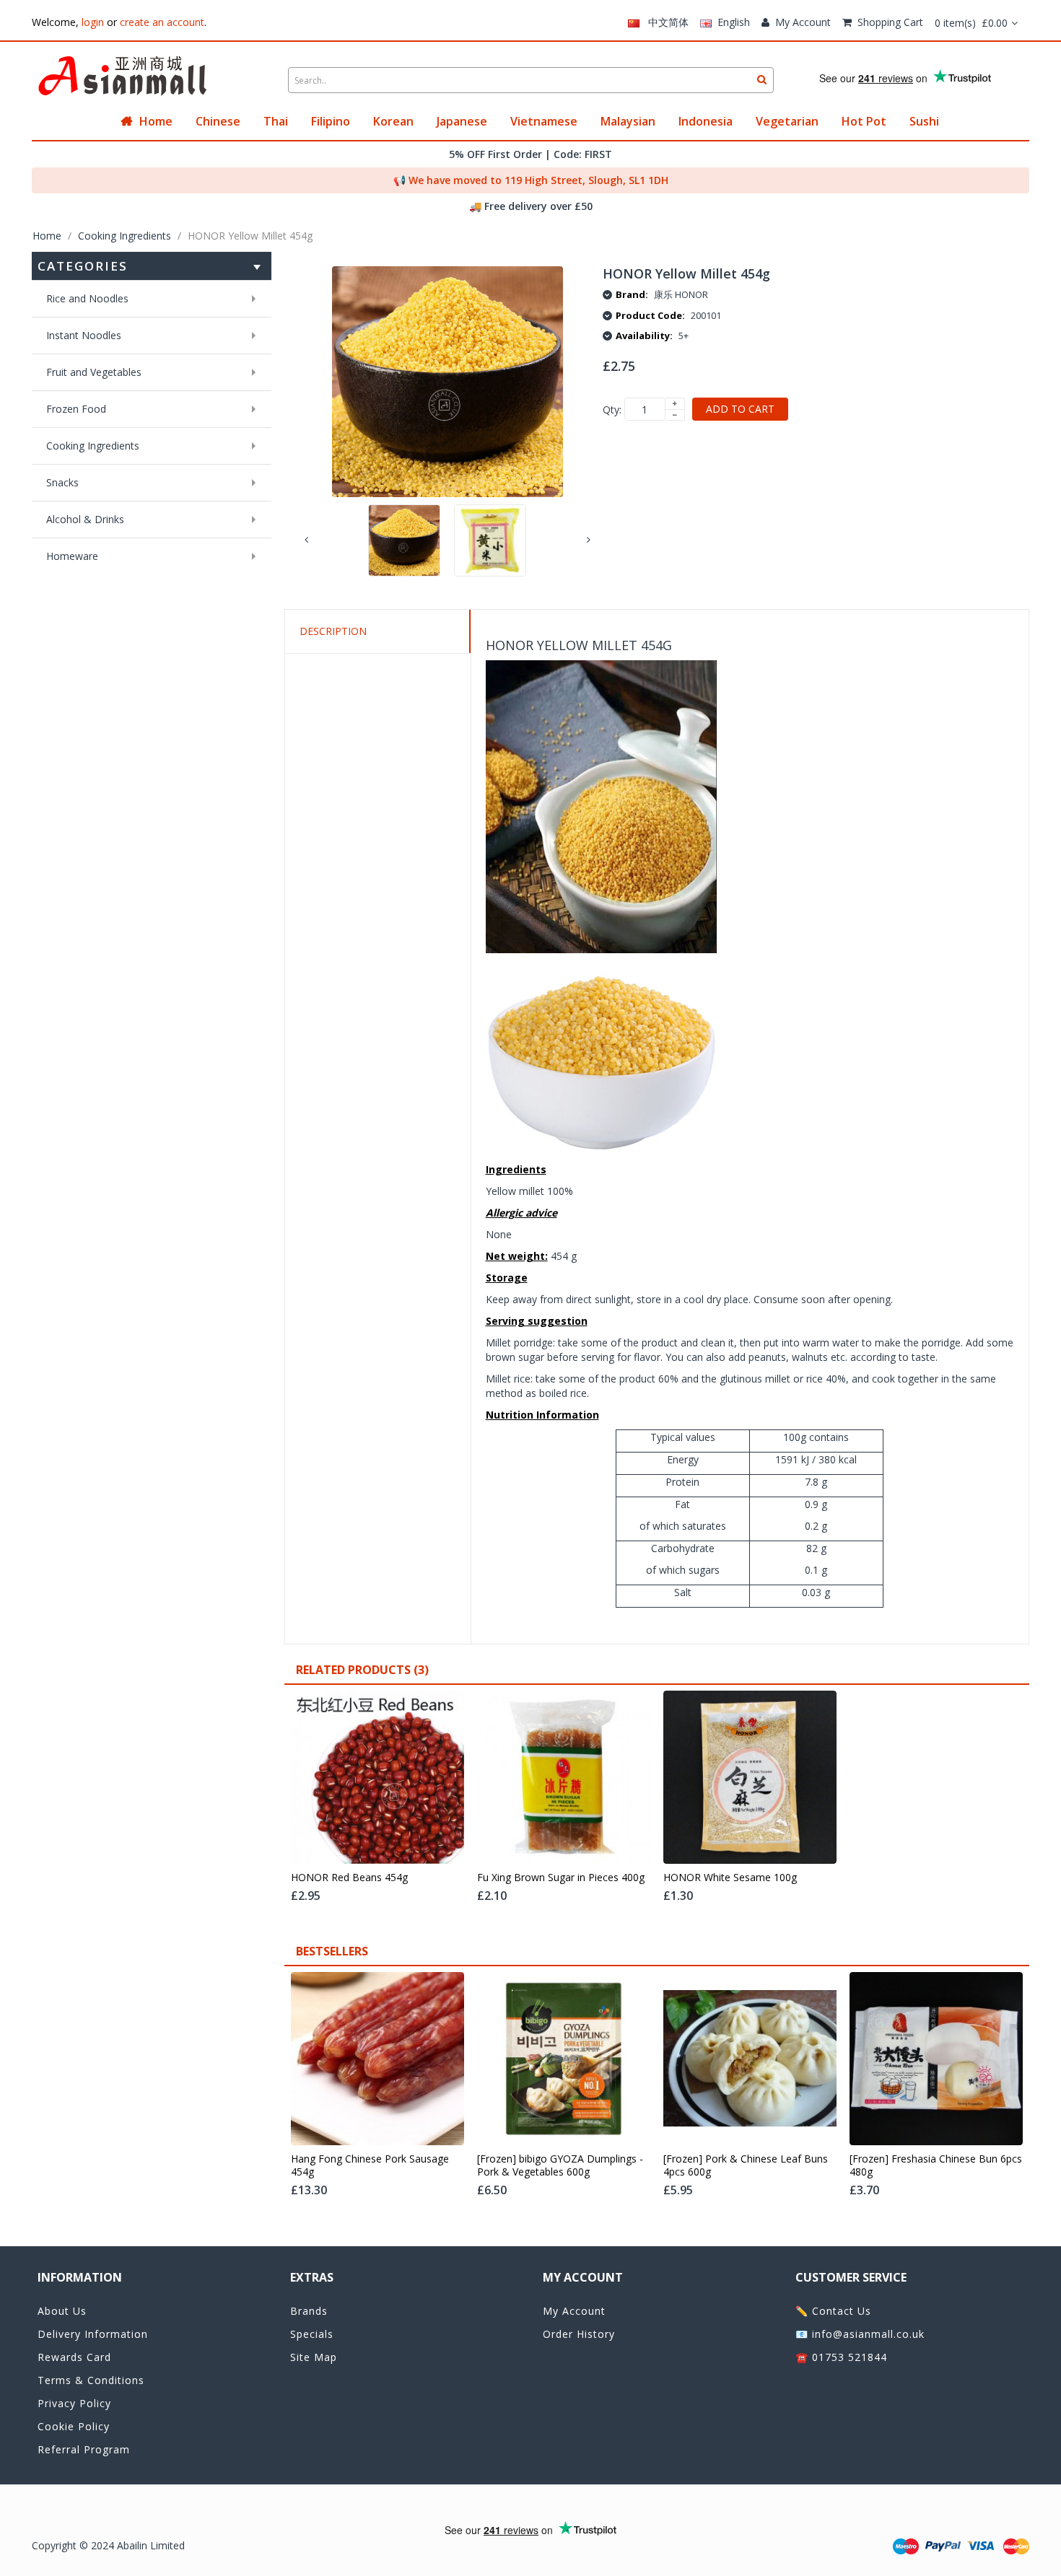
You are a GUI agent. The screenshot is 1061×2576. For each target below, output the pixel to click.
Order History (579, 2334)
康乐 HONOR (681, 294)
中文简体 (664, 22)
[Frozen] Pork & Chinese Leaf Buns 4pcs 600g (746, 2165)
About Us (62, 2311)
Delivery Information (93, 2334)
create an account (162, 22)
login (93, 22)
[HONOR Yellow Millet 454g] (404, 540)
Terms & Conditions (91, 2380)
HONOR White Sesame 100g (730, 1878)
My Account (803, 22)
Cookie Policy (74, 2426)
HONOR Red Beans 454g (349, 1878)
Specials (312, 2334)
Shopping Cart (890, 22)
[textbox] (531, 80)
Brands (309, 2311)
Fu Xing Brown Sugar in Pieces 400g (561, 1878)
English (731, 22)
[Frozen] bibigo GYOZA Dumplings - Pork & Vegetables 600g (560, 2165)
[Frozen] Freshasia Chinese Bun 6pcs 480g (936, 2165)
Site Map (314, 2357)
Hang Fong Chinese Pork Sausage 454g (370, 2165)
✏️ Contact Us (833, 2311)
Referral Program (84, 2449)
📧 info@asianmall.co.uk (860, 2334)
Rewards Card (74, 2357)
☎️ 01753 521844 (841, 2357)
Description (333, 631)
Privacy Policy (74, 2403)
